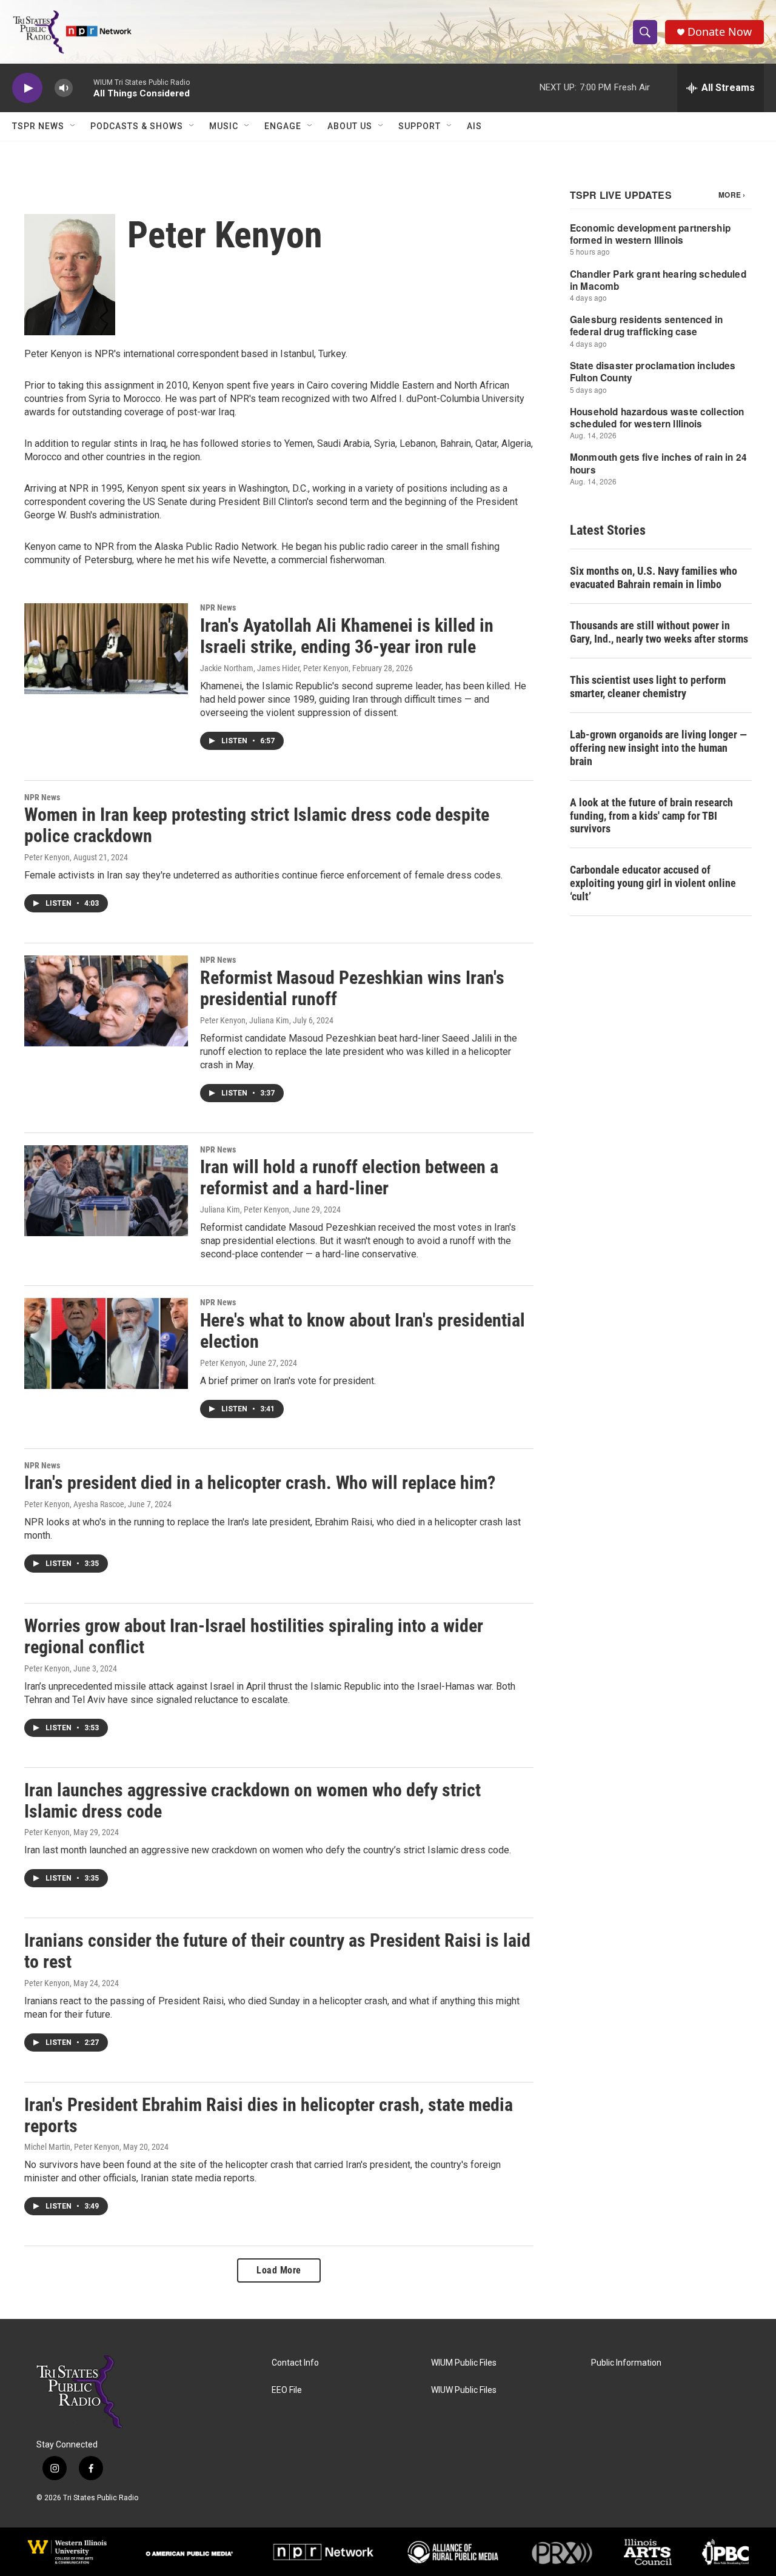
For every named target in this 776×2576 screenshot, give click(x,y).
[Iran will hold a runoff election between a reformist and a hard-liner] (106, 1191)
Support (420, 126)
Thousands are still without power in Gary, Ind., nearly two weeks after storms (659, 632)
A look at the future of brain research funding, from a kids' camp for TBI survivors (651, 816)
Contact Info (295, 2363)
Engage (283, 126)
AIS (474, 126)
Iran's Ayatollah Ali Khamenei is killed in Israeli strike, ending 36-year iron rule (347, 636)
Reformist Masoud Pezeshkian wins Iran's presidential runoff (352, 988)
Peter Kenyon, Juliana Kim (245, 1020)
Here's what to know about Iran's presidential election (363, 1331)
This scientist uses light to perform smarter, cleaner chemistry (648, 687)
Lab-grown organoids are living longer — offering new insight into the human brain (658, 748)
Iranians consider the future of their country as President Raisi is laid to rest (277, 1951)
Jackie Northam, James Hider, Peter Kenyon (274, 668)
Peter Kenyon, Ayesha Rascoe (74, 1504)
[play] (27, 88)
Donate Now (720, 32)
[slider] (83, 88)
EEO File (287, 2390)
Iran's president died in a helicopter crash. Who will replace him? (260, 1483)
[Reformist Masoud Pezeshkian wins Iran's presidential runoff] (106, 1001)
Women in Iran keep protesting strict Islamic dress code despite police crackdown (257, 825)
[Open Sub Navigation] (73, 126)
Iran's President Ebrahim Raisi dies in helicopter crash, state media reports (269, 2115)
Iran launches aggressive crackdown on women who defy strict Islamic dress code (253, 1801)
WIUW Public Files (464, 2390)
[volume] (64, 88)
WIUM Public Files (464, 2363)
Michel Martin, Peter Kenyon (72, 2147)
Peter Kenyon (47, 857)
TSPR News (38, 126)
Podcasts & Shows (137, 126)
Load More (279, 2270)
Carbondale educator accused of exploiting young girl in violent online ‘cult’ (653, 883)
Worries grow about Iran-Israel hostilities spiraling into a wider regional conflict (254, 1636)
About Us (350, 126)
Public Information (626, 2363)
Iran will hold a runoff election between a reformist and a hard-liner (349, 1177)
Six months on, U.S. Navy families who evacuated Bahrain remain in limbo (654, 577)
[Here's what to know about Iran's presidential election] (106, 1343)
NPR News (218, 607)
